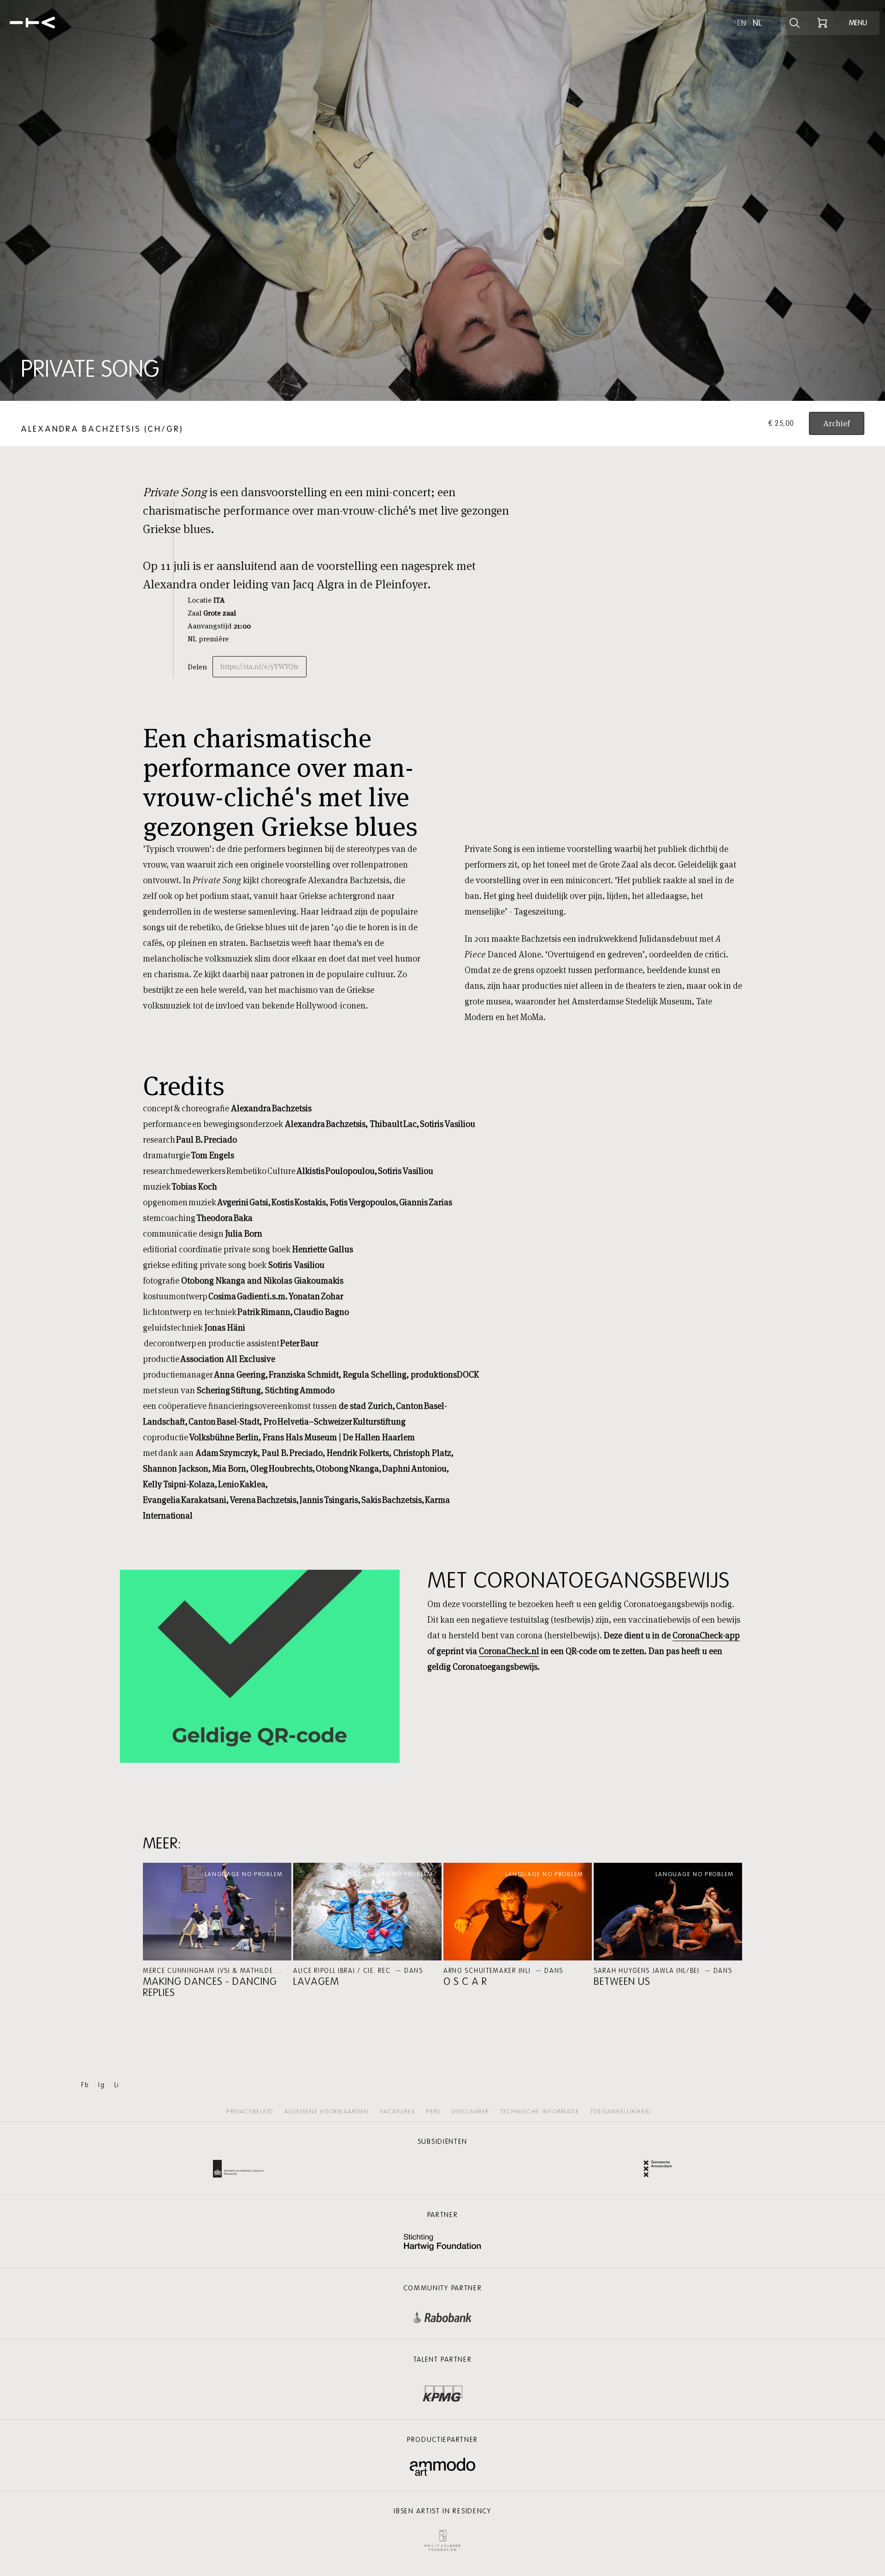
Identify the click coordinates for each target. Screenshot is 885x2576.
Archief (837, 423)
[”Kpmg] (442, 2391)
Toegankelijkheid (621, 2112)
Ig (101, 2085)
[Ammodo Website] (443, 2467)
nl (757, 23)
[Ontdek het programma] (795, 23)
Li (117, 2085)
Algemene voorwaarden (327, 2112)
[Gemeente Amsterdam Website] (658, 2170)
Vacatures (397, 2112)
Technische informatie (540, 2112)
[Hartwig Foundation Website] (442, 2243)
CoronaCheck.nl (509, 1651)
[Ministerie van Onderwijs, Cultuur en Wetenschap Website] (238, 2170)
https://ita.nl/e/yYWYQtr (260, 666)
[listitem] (217, 1931)
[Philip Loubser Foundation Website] (442, 2538)
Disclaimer (470, 2112)
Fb (85, 2085)
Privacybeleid (250, 2112)
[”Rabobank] (442, 2315)
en (742, 23)
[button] (217, 1931)
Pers (433, 2112)
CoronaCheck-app (706, 1635)
